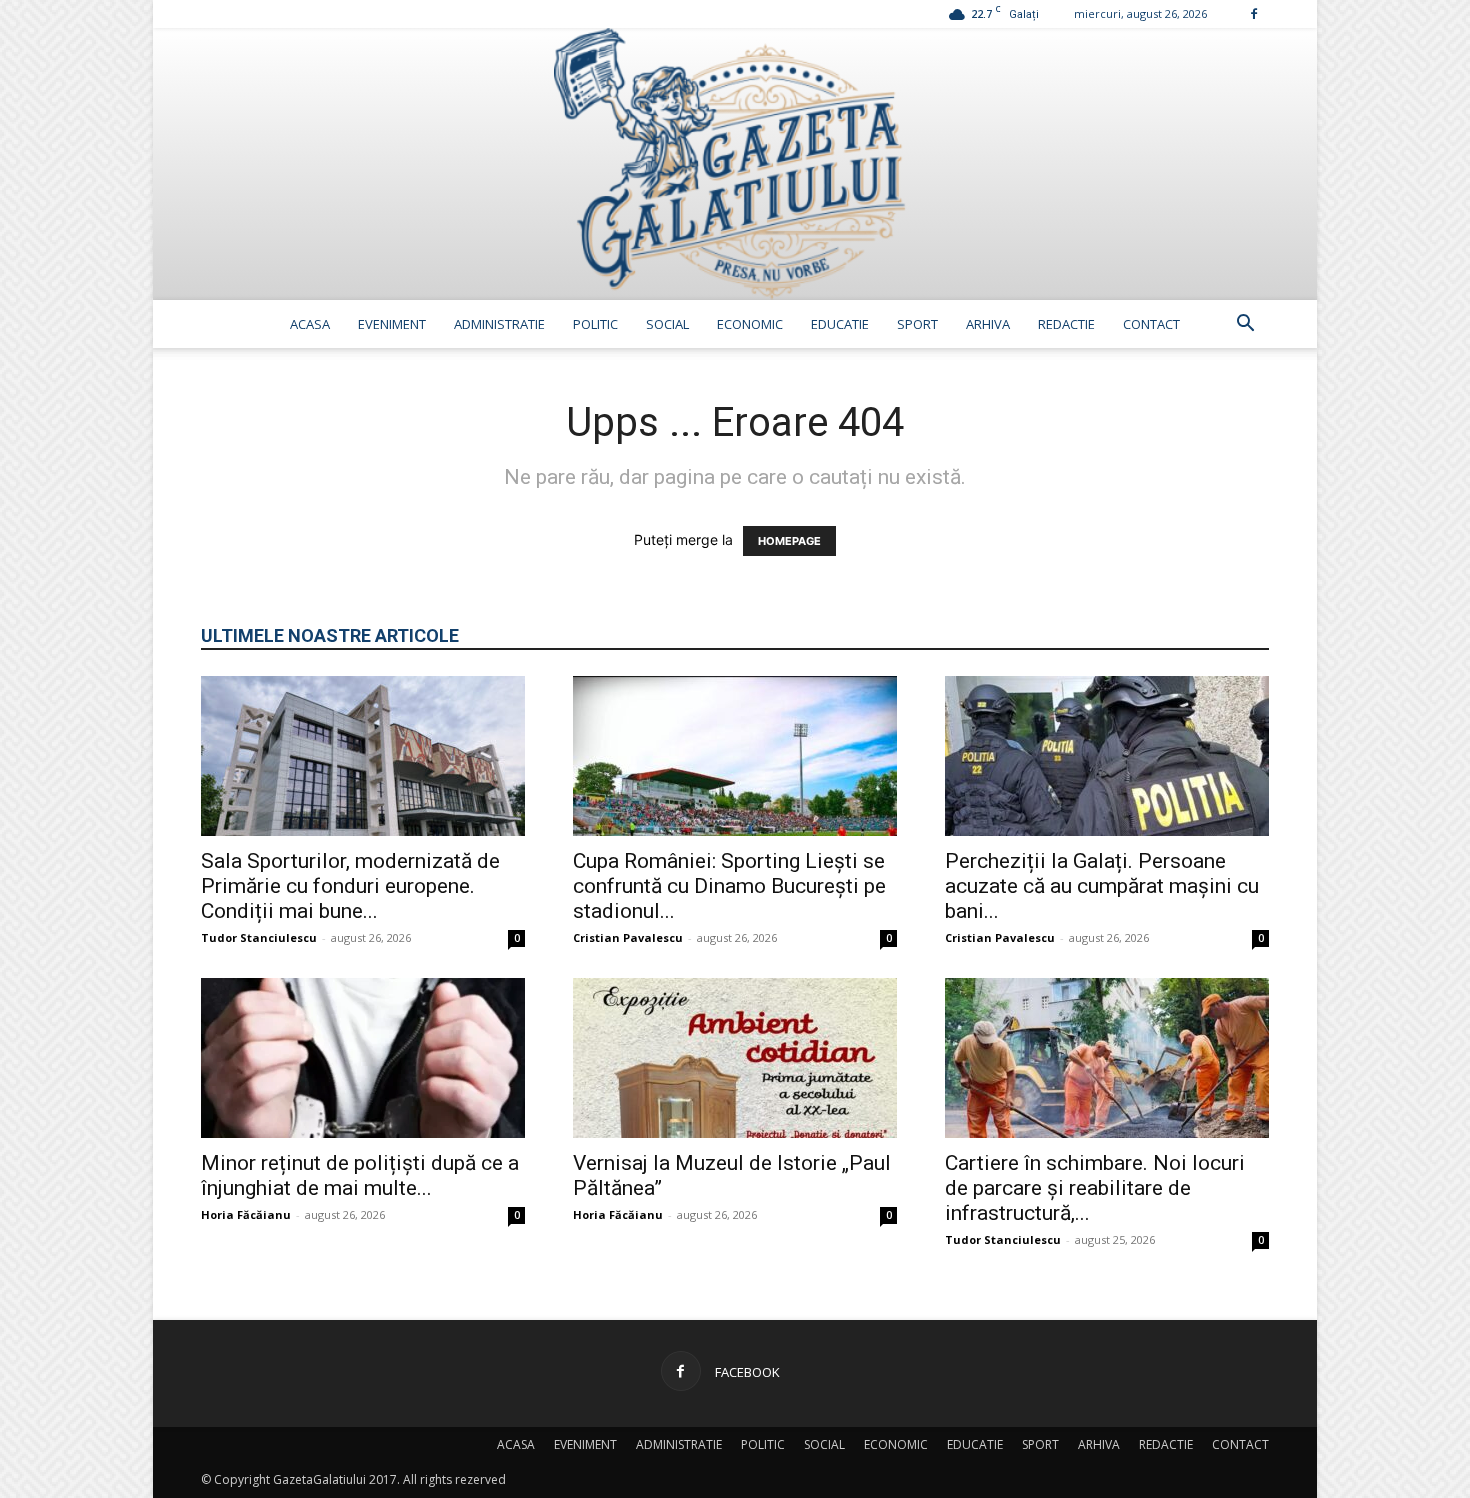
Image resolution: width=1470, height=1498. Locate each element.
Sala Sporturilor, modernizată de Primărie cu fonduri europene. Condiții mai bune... (350, 886)
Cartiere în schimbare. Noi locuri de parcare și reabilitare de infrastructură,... (1095, 1188)
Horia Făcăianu (246, 1214)
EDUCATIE (840, 324)
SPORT (917, 324)
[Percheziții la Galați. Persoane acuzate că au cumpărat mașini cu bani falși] (1107, 756)
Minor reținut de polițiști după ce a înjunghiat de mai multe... (360, 1175)
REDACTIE (1066, 324)
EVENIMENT (392, 324)
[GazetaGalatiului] (735, 164)
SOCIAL (667, 324)
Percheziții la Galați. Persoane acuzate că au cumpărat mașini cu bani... (1102, 886)
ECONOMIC (750, 324)
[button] (1245, 325)
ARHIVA (988, 324)
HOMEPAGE (789, 541)
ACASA (310, 324)
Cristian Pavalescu (628, 937)
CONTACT (1151, 324)
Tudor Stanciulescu (259, 937)
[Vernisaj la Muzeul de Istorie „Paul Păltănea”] (735, 1058)
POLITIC (595, 324)
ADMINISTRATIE (499, 324)
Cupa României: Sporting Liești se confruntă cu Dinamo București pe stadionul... (729, 886)
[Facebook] (1254, 13)
